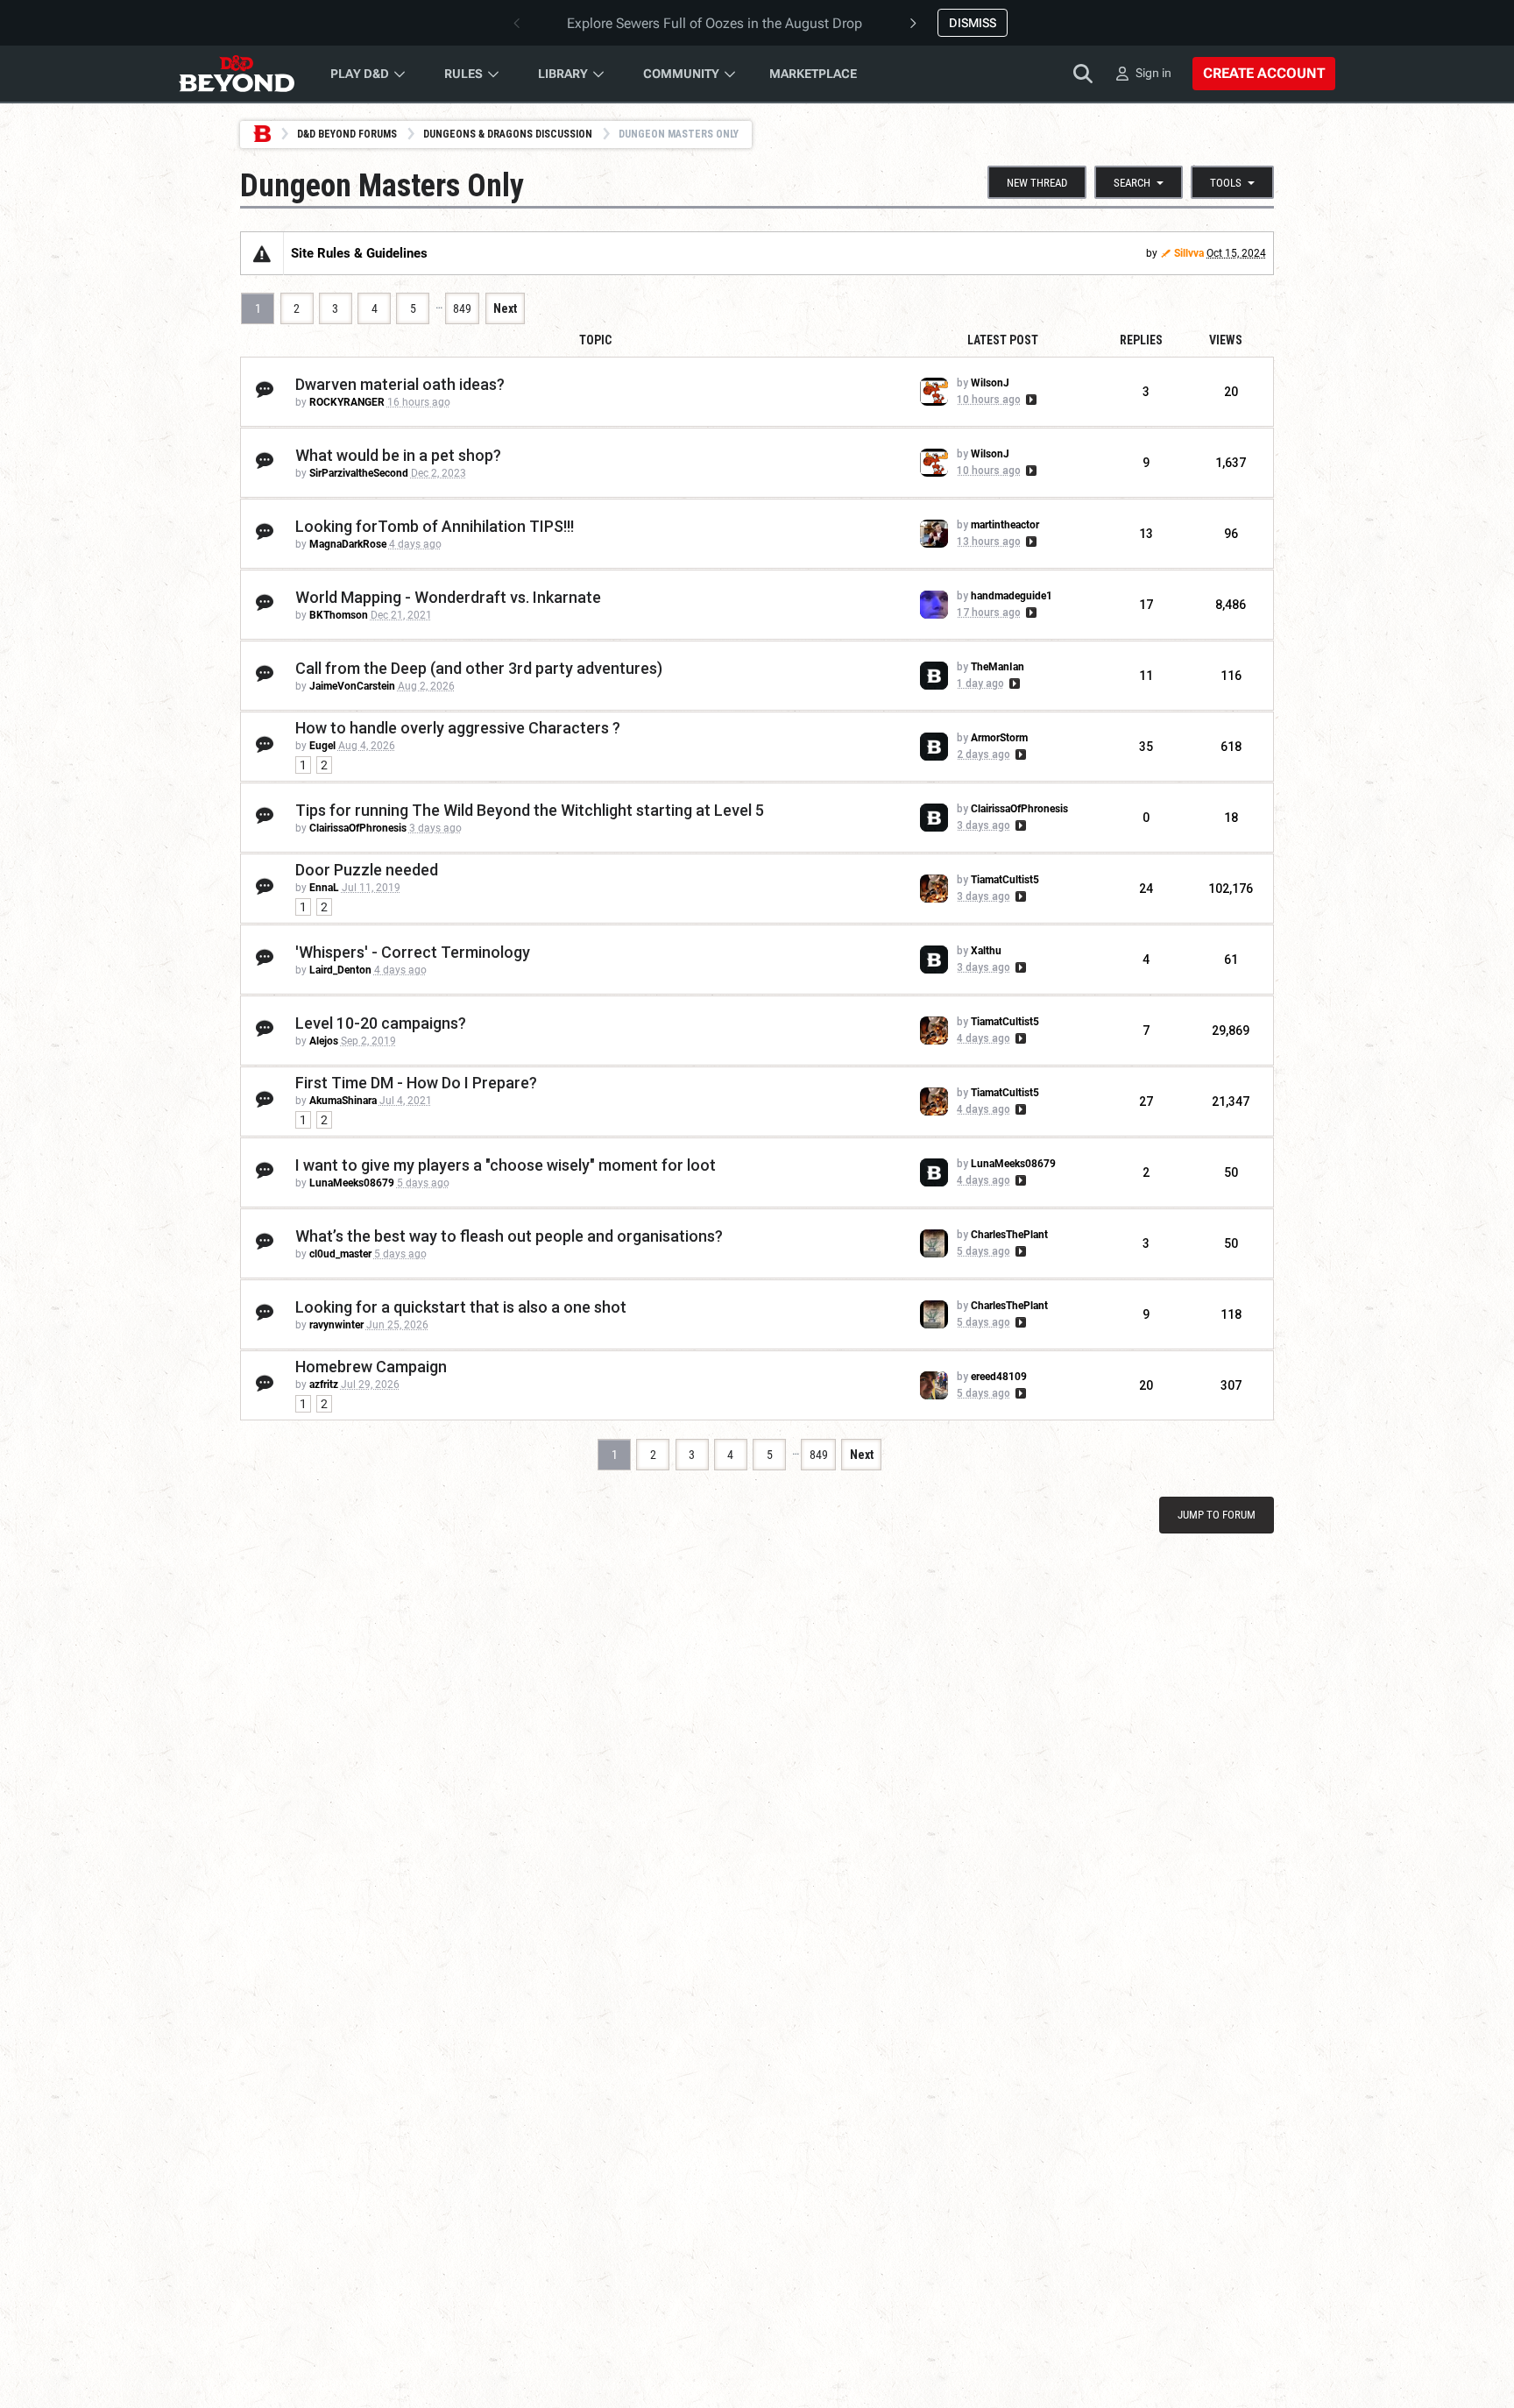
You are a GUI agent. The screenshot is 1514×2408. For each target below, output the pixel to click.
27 (1146, 1101)
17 (1146, 605)
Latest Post (1003, 340)
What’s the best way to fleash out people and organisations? (509, 1236)
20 (1146, 1385)
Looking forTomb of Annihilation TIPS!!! (435, 526)
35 (1146, 747)
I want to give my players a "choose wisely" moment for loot (506, 1165)
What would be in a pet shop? (398, 455)
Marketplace (813, 74)
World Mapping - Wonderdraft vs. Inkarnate (448, 597)
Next (505, 308)
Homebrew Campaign (371, 1367)
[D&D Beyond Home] (237, 74)
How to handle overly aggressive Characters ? (458, 728)
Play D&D (360, 74)
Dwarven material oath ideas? (400, 384)
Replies (1141, 340)
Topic (595, 340)
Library (563, 74)
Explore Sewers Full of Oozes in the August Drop (715, 23)
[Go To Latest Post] (1030, 400)
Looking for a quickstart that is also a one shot (461, 1307)
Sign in (1153, 73)
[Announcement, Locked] (262, 253)
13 (1146, 534)
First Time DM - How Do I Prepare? (416, 1083)
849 (462, 308)
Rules (463, 74)
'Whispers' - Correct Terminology (413, 952)
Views (1226, 340)
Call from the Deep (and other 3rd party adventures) (479, 668)
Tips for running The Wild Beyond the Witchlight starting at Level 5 (530, 810)
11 (1146, 676)
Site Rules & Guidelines (359, 253)
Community (681, 74)
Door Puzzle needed (367, 870)
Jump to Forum (1217, 1515)
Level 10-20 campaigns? (381, 1023)
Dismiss (973, 23)
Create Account (1264, 73)
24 (1146, 889)
